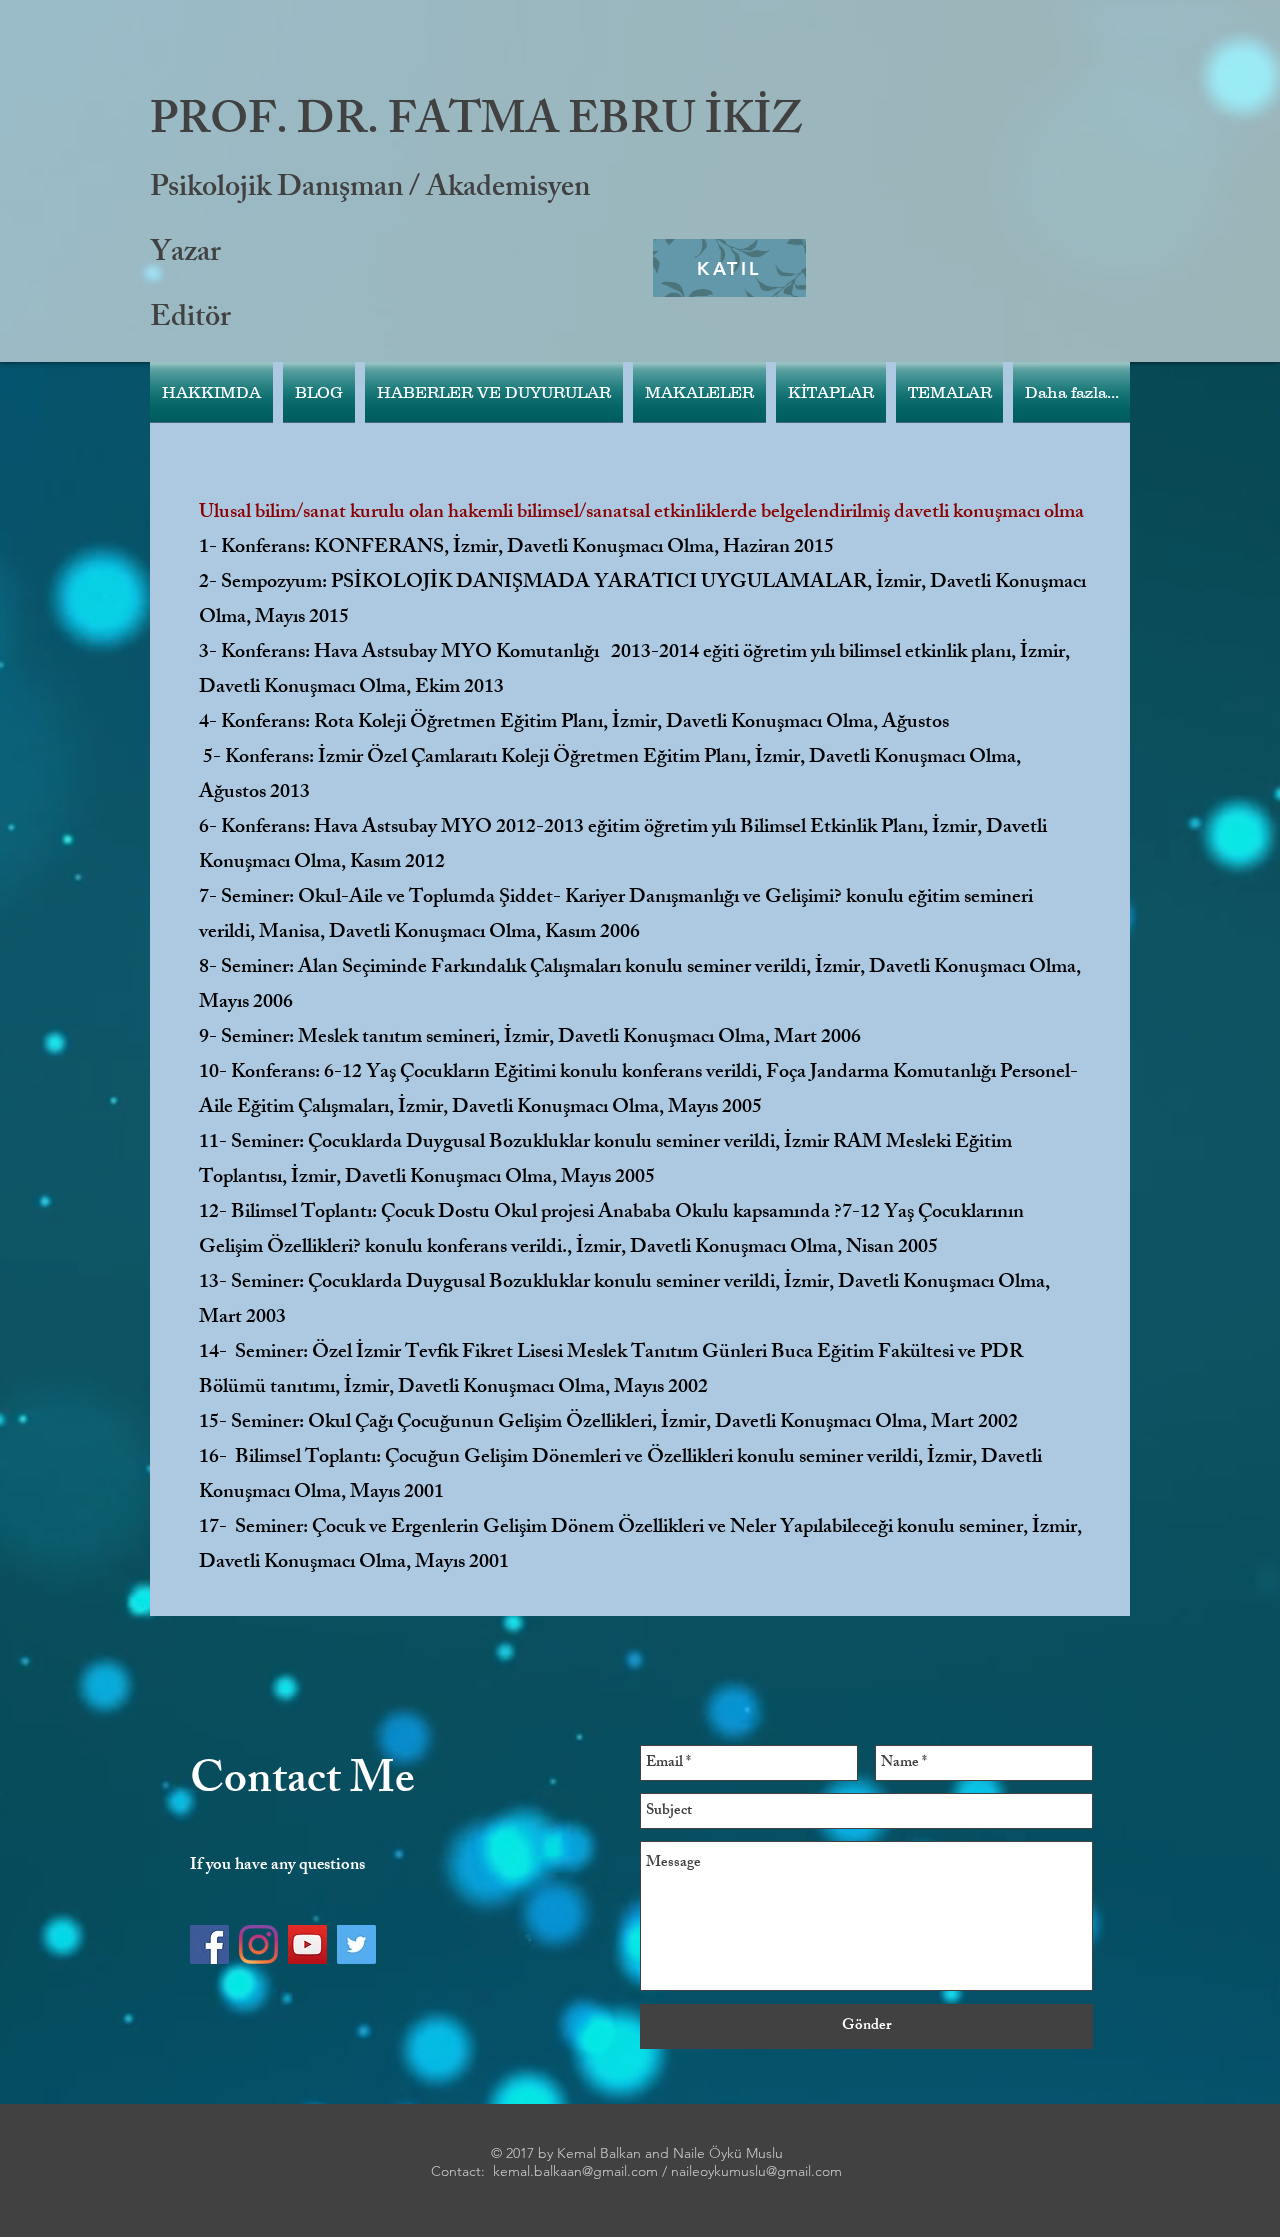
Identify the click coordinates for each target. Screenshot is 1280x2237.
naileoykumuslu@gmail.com (756, 2171)
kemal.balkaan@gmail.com (575, 2171)
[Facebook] (209, 1944)
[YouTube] (307, 1944)
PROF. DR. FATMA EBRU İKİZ (476, 125)
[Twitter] (356, 1944)
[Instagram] (258, 1944)
